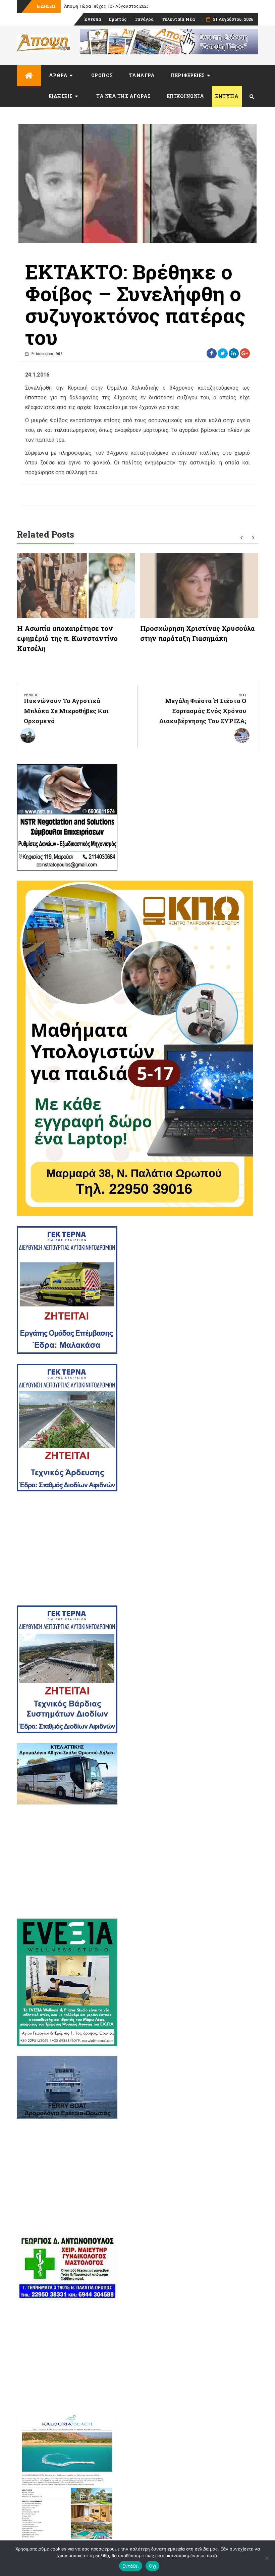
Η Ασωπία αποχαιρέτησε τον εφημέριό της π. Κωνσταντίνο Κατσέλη (68, 638)
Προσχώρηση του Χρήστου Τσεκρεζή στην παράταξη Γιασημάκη (129, 6)
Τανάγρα (144, 19)
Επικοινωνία (186, 96)
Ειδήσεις (61, 96)
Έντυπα (92, 19)
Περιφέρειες (188, 75)
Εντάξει (131, 2566)
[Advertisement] (137, 1548)
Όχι (153, 2566)
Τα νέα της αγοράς (124, 96)
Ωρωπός (118, 19)
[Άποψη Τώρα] (29, 76)
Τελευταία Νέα (178, 19)
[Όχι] (267, 2558)
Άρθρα (58, 75)
